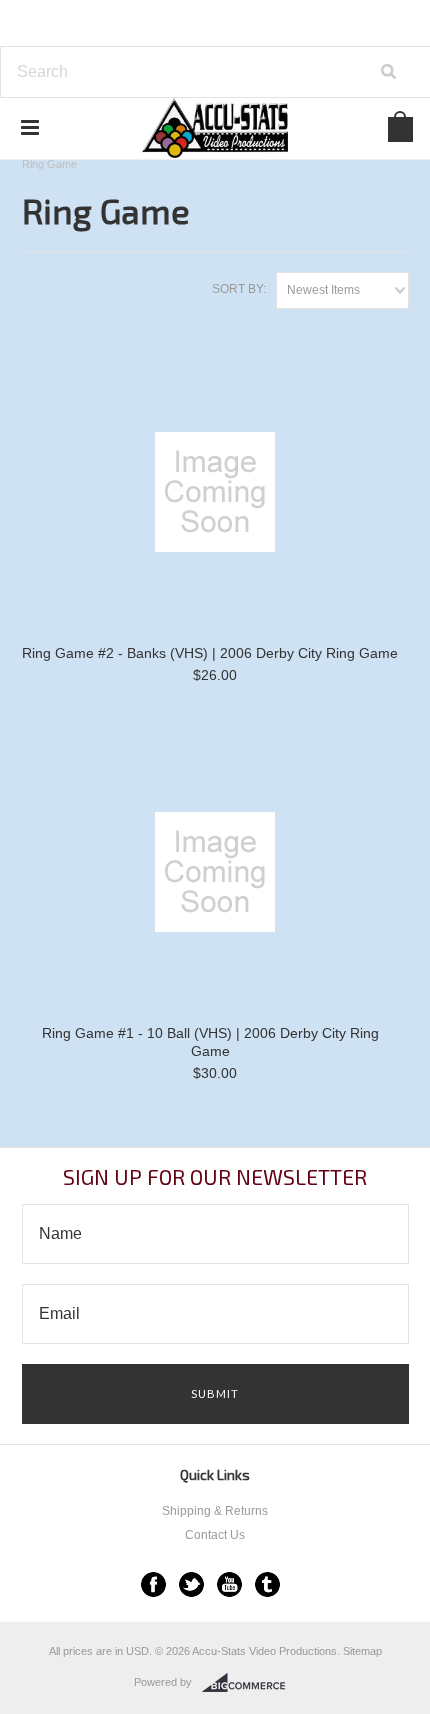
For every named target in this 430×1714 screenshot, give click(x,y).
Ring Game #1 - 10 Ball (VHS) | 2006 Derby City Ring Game (210, 1042)
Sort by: (239, 289)
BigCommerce (249, 1683)
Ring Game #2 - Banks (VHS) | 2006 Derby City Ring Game (210, 653)
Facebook (153, 1584)
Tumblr (267, 1584)
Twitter (191, 1584)
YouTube (229, 1584)
